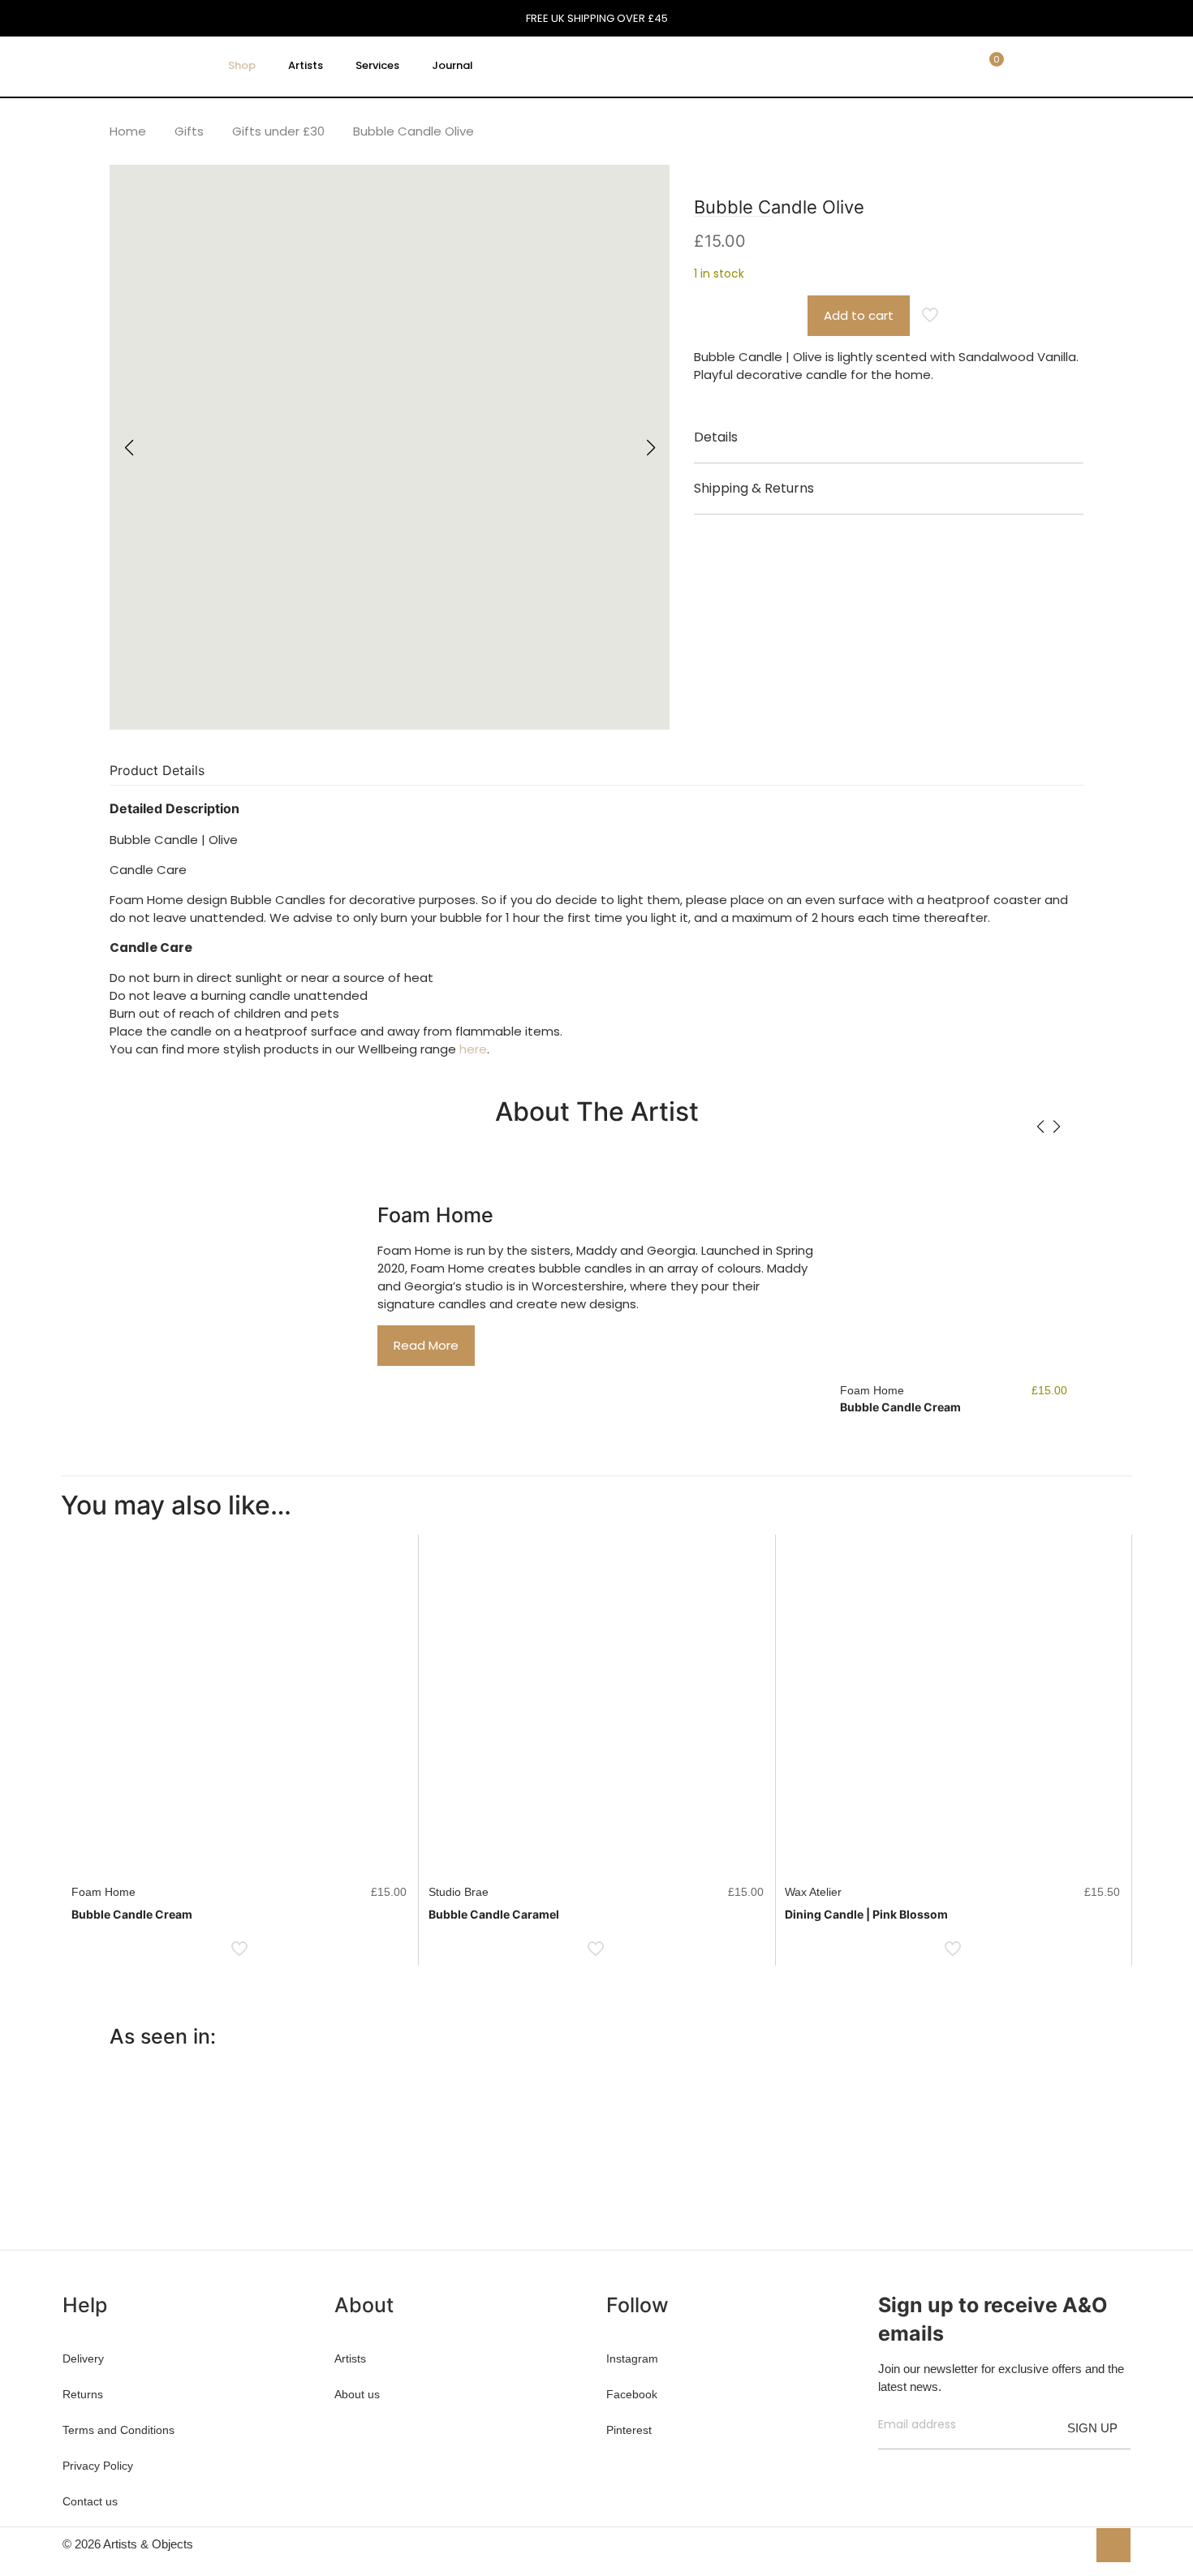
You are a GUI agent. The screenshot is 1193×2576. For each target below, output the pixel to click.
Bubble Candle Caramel (494, 1914)
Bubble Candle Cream (900, 1407)
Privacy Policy (98, 2466)
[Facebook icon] (1023, 2544)
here (473, 1049)
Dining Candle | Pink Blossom (866, 1914)
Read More (426, 1345)
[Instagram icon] (1074, 2544)
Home (128, 131)
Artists (350, 2358)
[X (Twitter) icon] (1040, 2544)
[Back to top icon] (1113, 2545)
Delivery (83, 2358)
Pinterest (629, 2430)
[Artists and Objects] (129, 66)
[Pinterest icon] (1057, 2544)
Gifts (189, 131)
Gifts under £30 (278, 131)
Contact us (90, 2501)
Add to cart (859, 315)
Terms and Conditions (118, 2430)
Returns (83, 2394)
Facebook (632, 2394)
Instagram (632, 2358)
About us (357, 2394)
